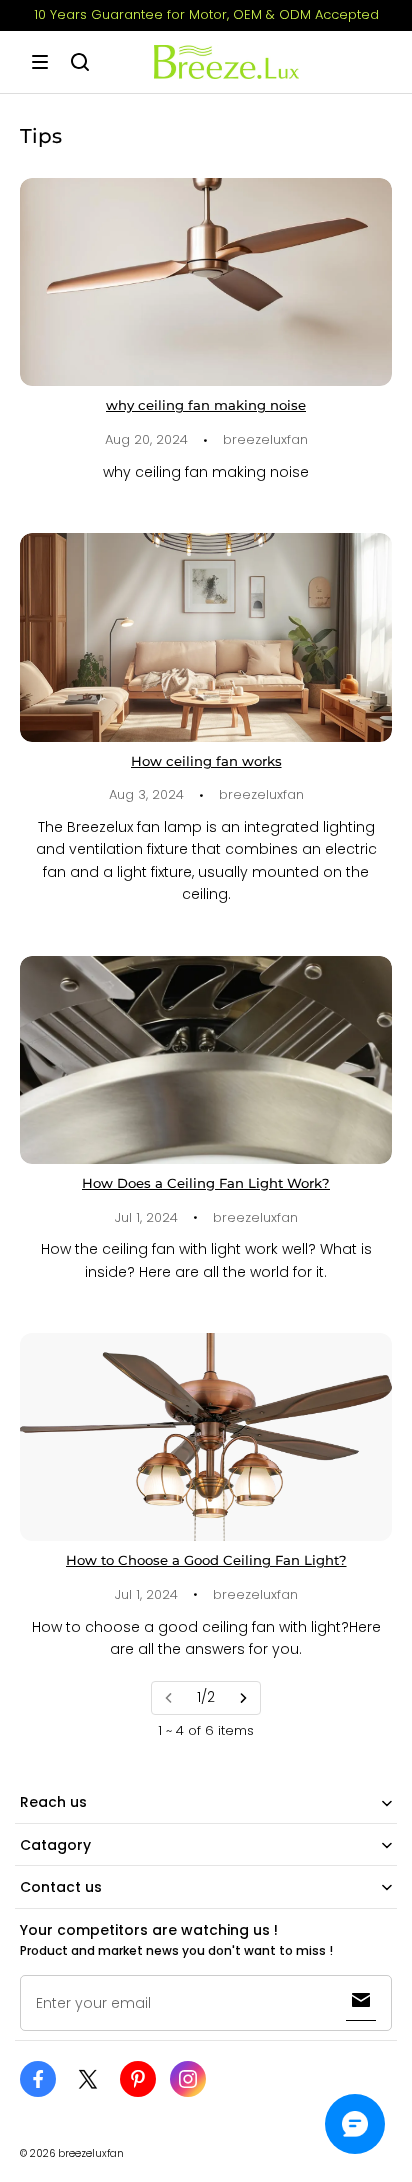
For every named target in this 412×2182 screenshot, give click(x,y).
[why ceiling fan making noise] (206, 282)
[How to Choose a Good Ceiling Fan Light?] (206, 1437)
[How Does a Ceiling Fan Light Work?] (206, 1060)
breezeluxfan (265, 439)
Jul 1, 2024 (146, 1217)
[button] (40, 62)
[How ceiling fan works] (206, 637)
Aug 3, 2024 (146, 794)
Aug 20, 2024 (146, 439)
